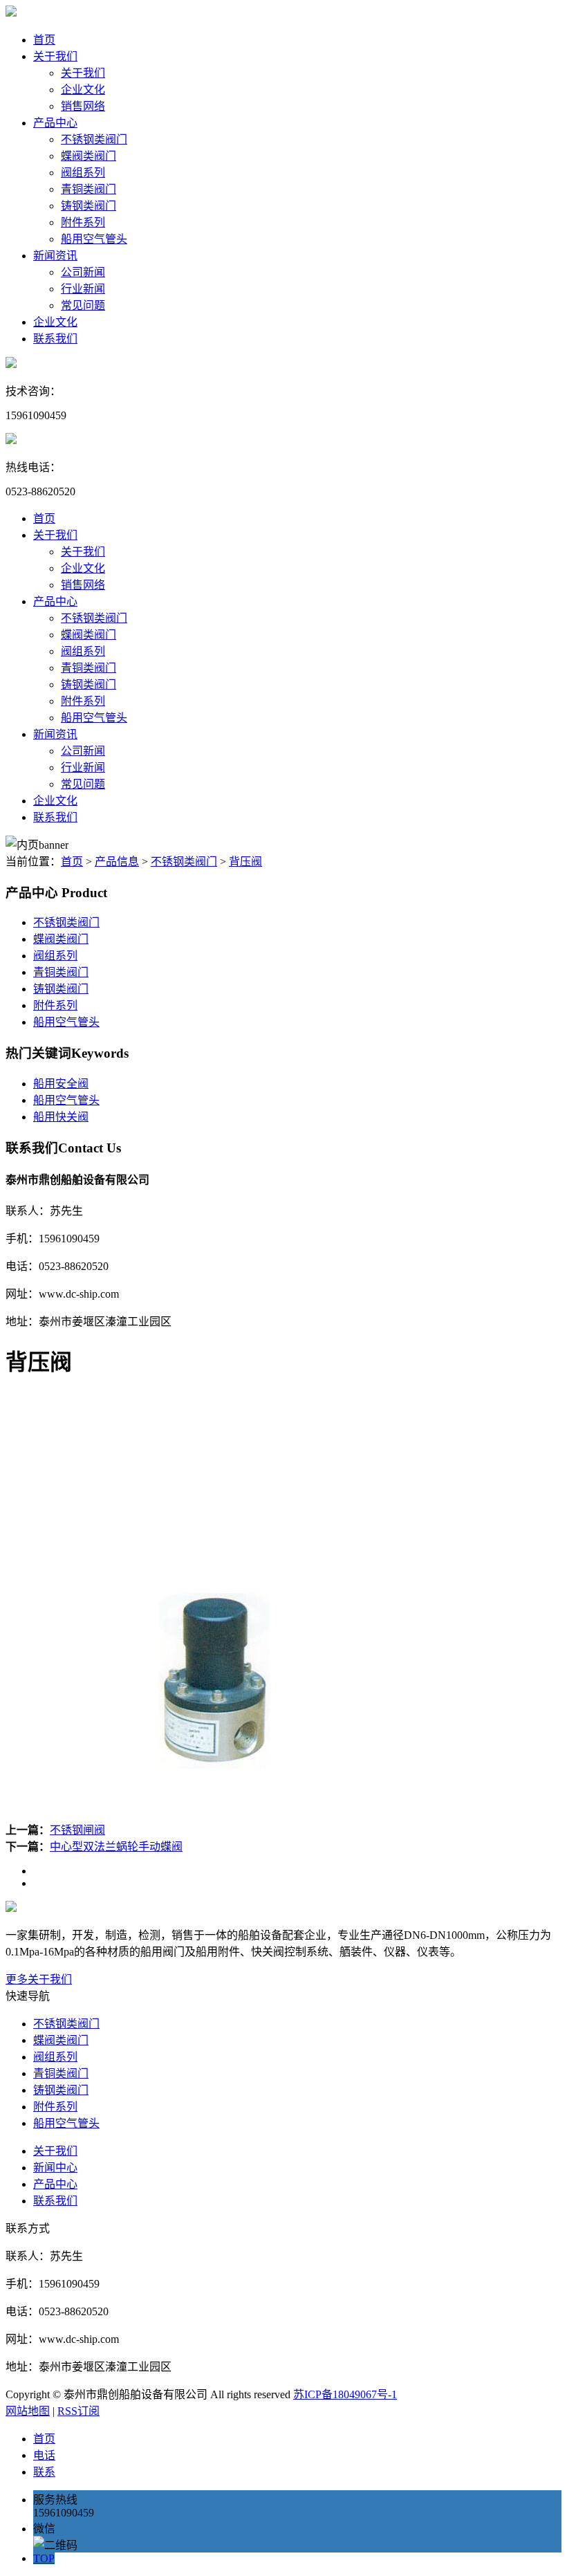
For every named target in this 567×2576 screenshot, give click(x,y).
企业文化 (83, 90)
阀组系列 (83, 173)
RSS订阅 (78, 2411)
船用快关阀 (61, 1117)
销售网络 (83, 106)
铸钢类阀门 (89, 206)
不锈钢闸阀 (77, 1830)
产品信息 (117, 862)
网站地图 (28, 2411)
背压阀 (245, 862)
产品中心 (55, 123)
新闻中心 (55, 2168)
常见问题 (83, 305)
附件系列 (83, 222)
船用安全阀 (61, 1084)
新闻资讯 (55, 256)
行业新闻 (83, 289)
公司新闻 (83, 272)
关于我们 (55, 56)
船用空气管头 (94, 239)
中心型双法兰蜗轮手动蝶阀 (116, 1847)
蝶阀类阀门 (89, 156)
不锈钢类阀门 (94, 139)
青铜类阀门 (89, 189)
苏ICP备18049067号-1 (345, 2394)
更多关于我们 (39, 1979)
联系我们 (55, 339)
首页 (44, 40)
